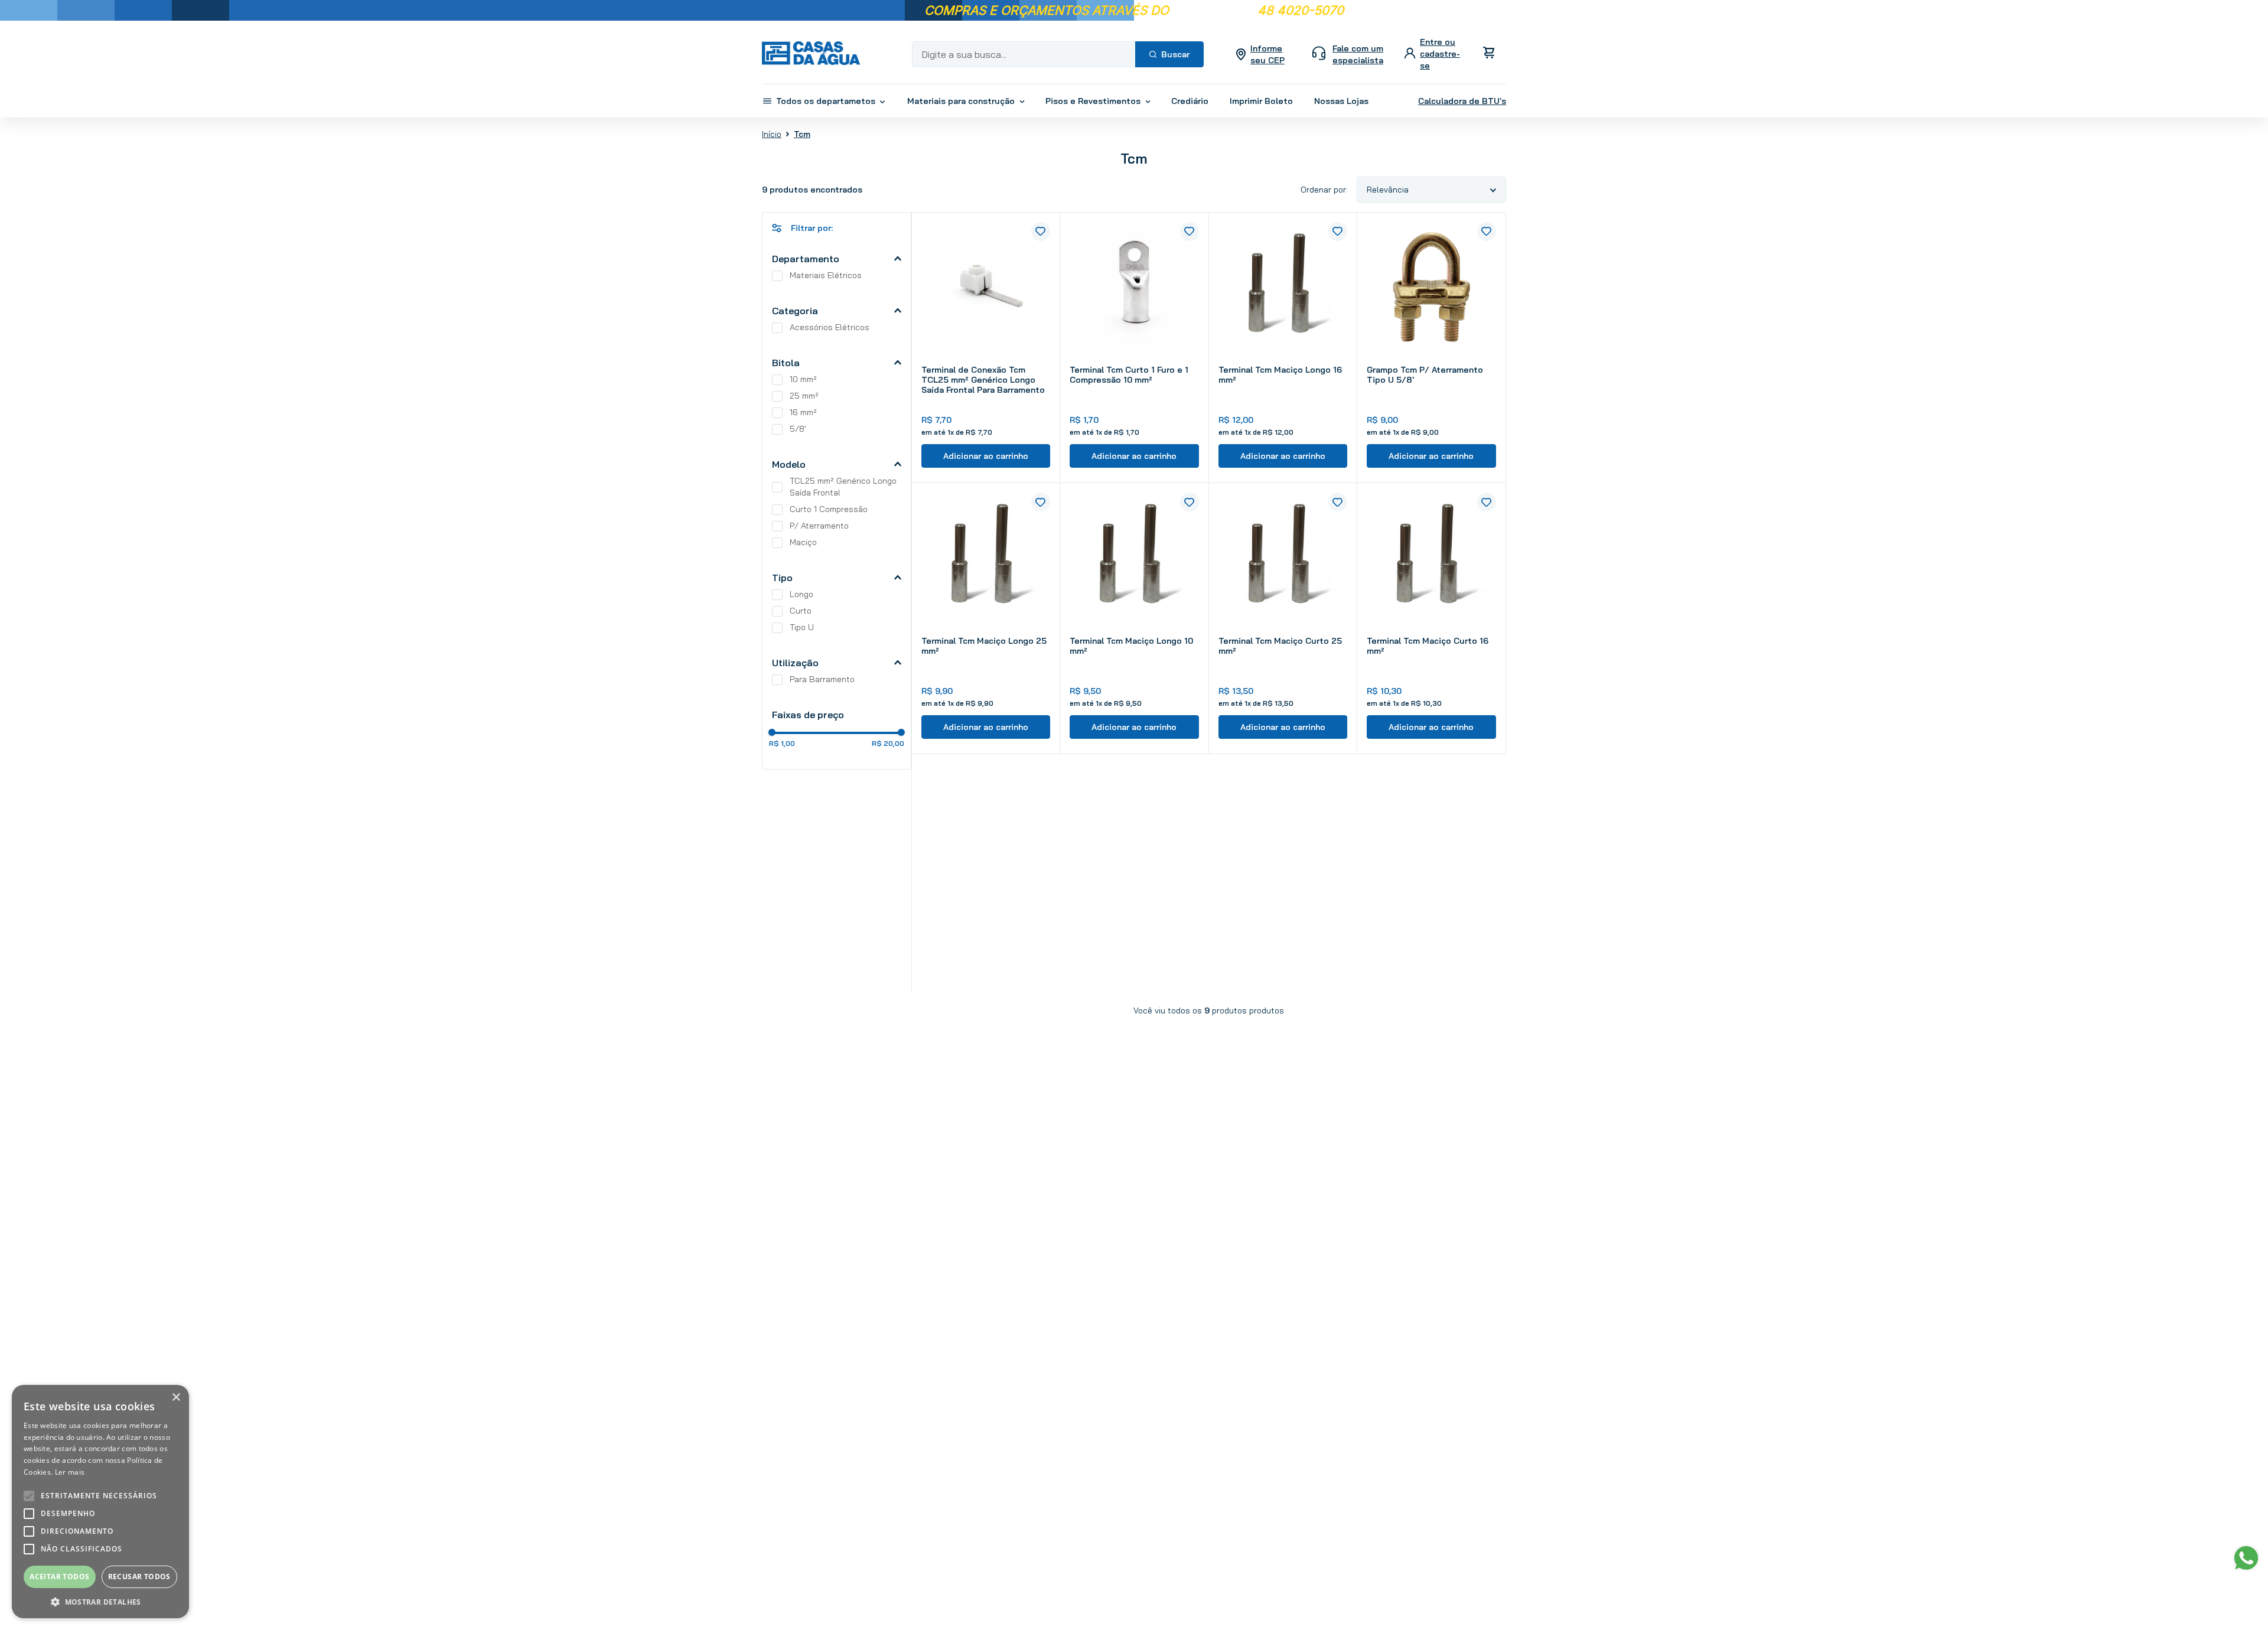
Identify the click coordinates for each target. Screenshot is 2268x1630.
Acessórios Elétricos (830, 327)
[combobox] (1058, 54)
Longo (801, 594)
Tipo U (802, 627)
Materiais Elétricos (826, 275)
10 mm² (803, 379)
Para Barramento (822, 679)
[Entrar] (1434, 54)
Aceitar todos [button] (59, 1577)
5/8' (798, 429)
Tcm (802, 134)
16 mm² (803, 412)
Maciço (803, 542)
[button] (837, 259)
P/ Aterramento (819, 526)
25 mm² (804, 396)
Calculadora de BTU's (1462, 101)
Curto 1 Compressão (829, 509)
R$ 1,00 (782, 744)
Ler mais (70, 1472)
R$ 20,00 (888, 744)
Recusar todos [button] (139, 1577)
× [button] (176, 1398)
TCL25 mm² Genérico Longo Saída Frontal (843, 487)
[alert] (100, 1502)
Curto (801, 611)
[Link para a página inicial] (772, 133)
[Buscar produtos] (1169, 54)
